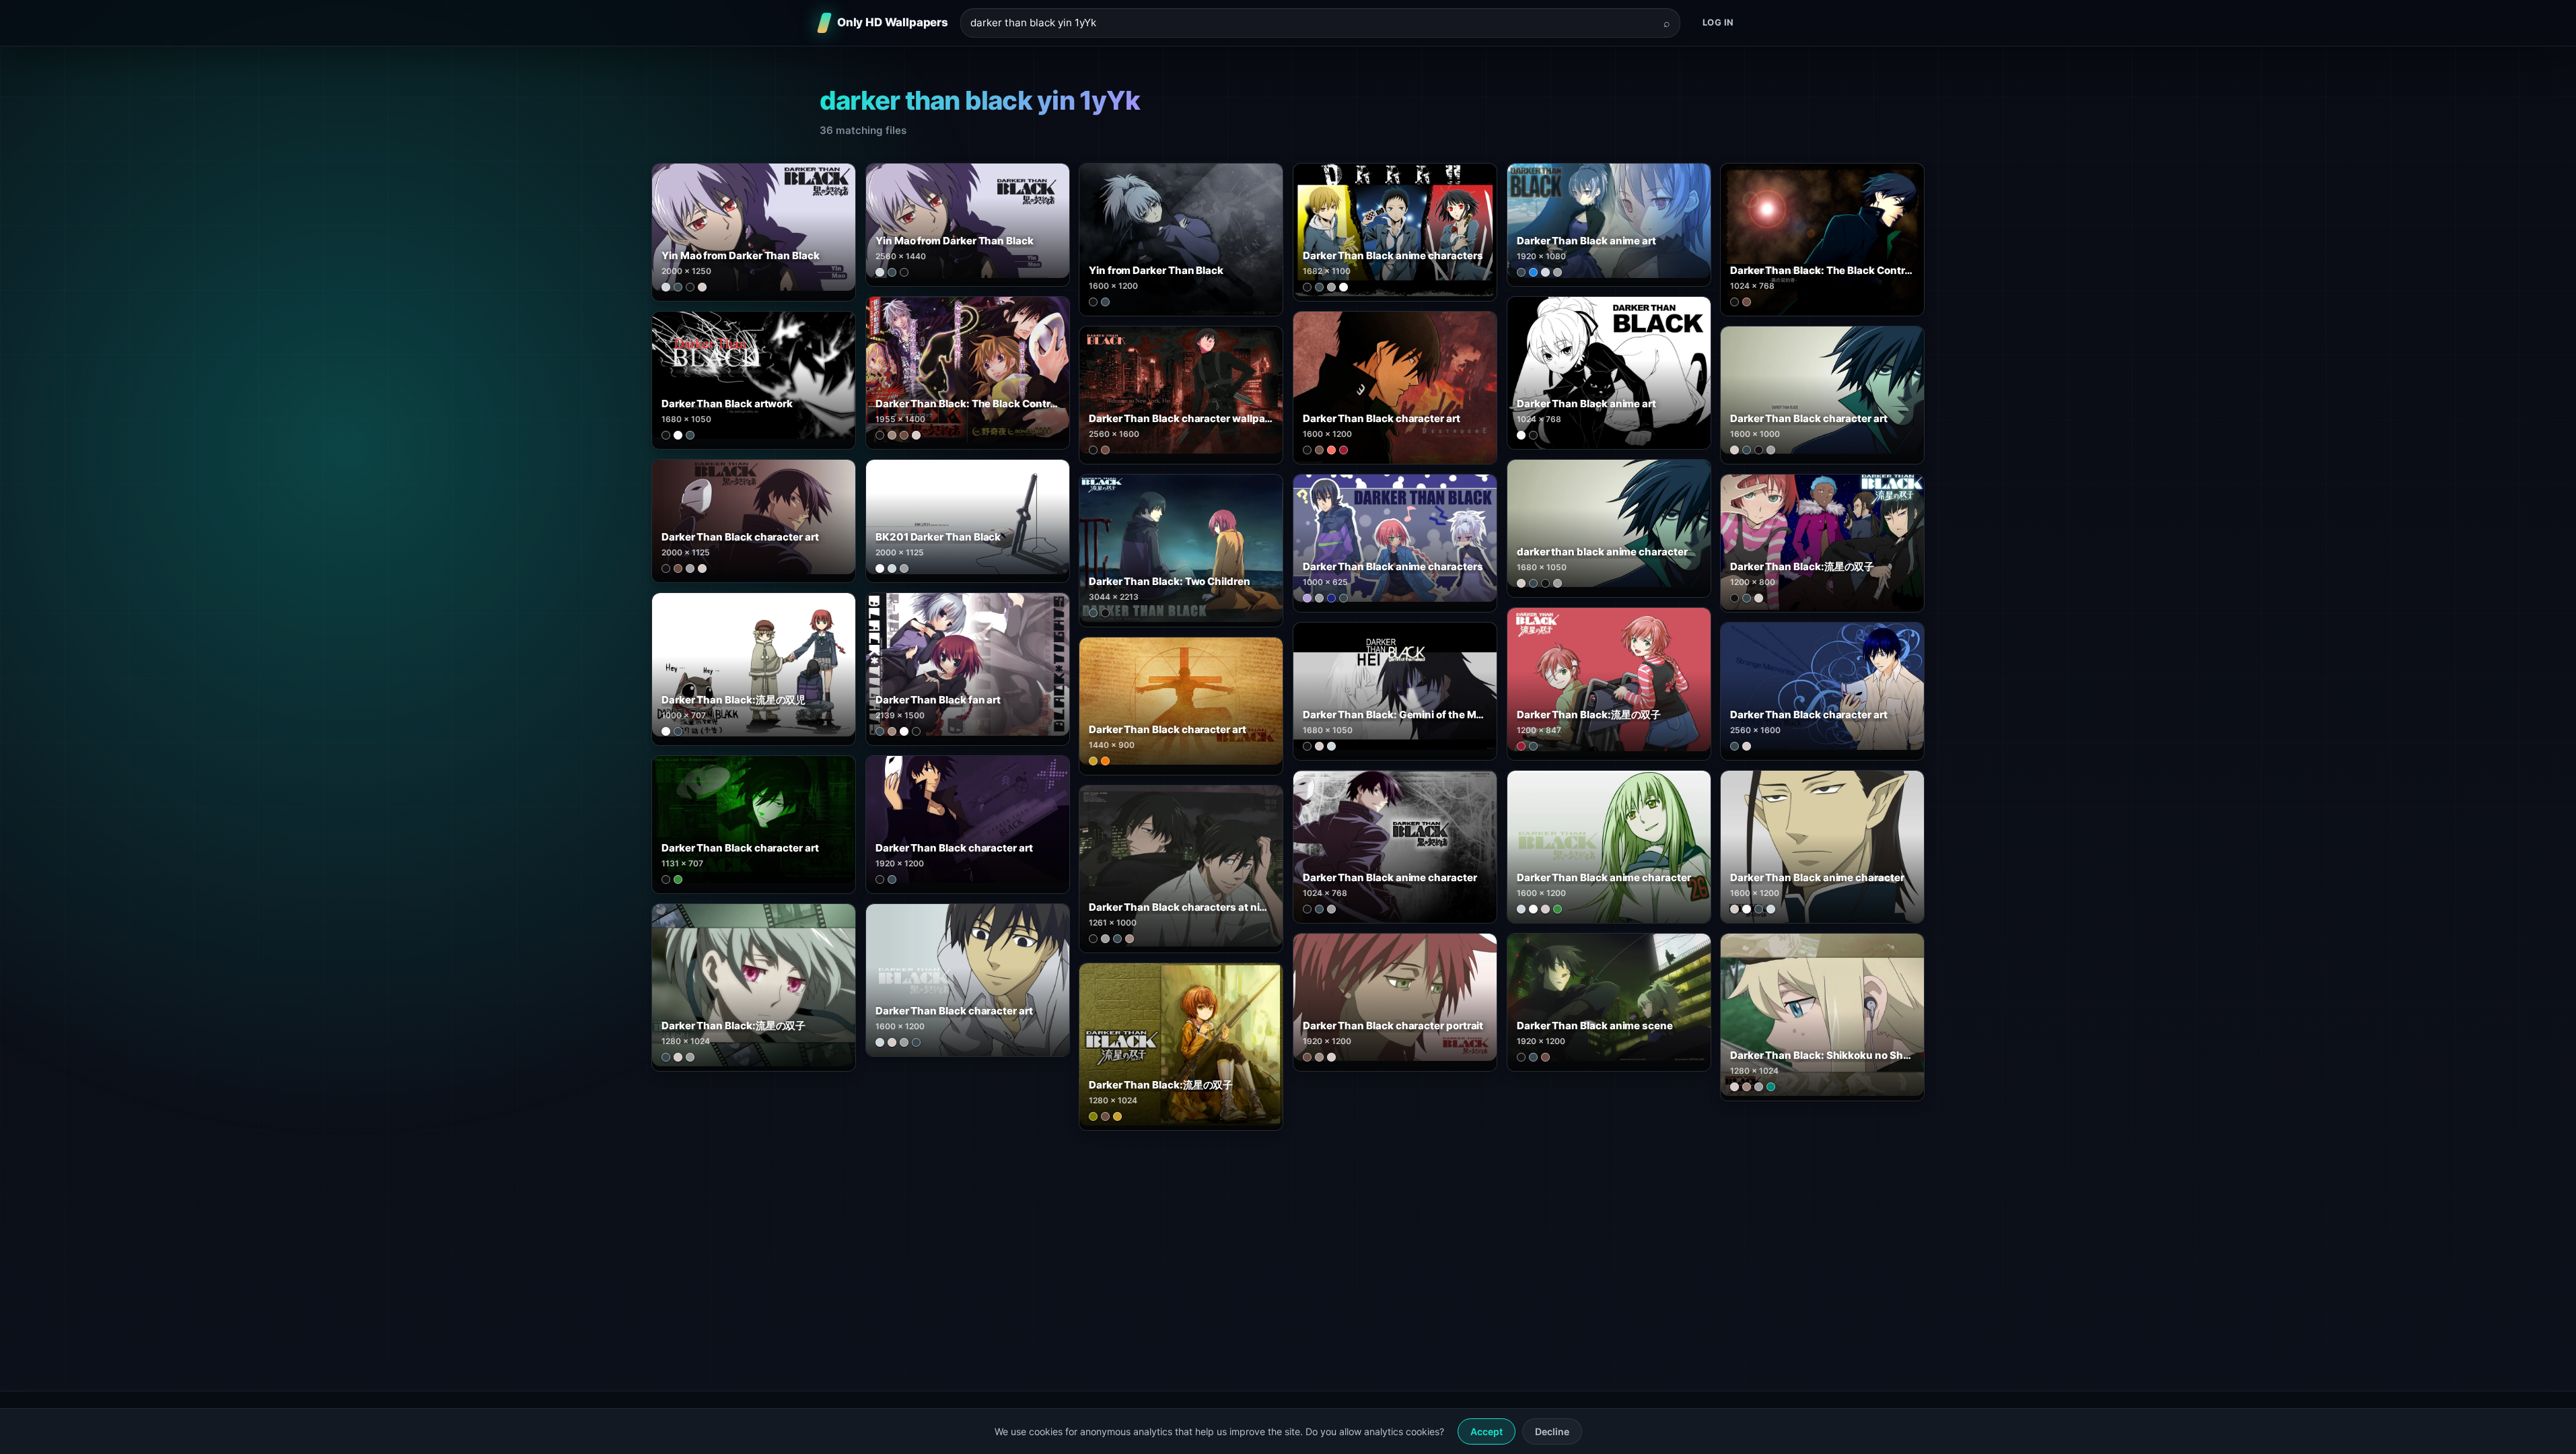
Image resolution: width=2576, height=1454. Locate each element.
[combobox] (1312, 23)
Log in (1718, 22)
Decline (1552, 1431)
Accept (1487, 1431)
